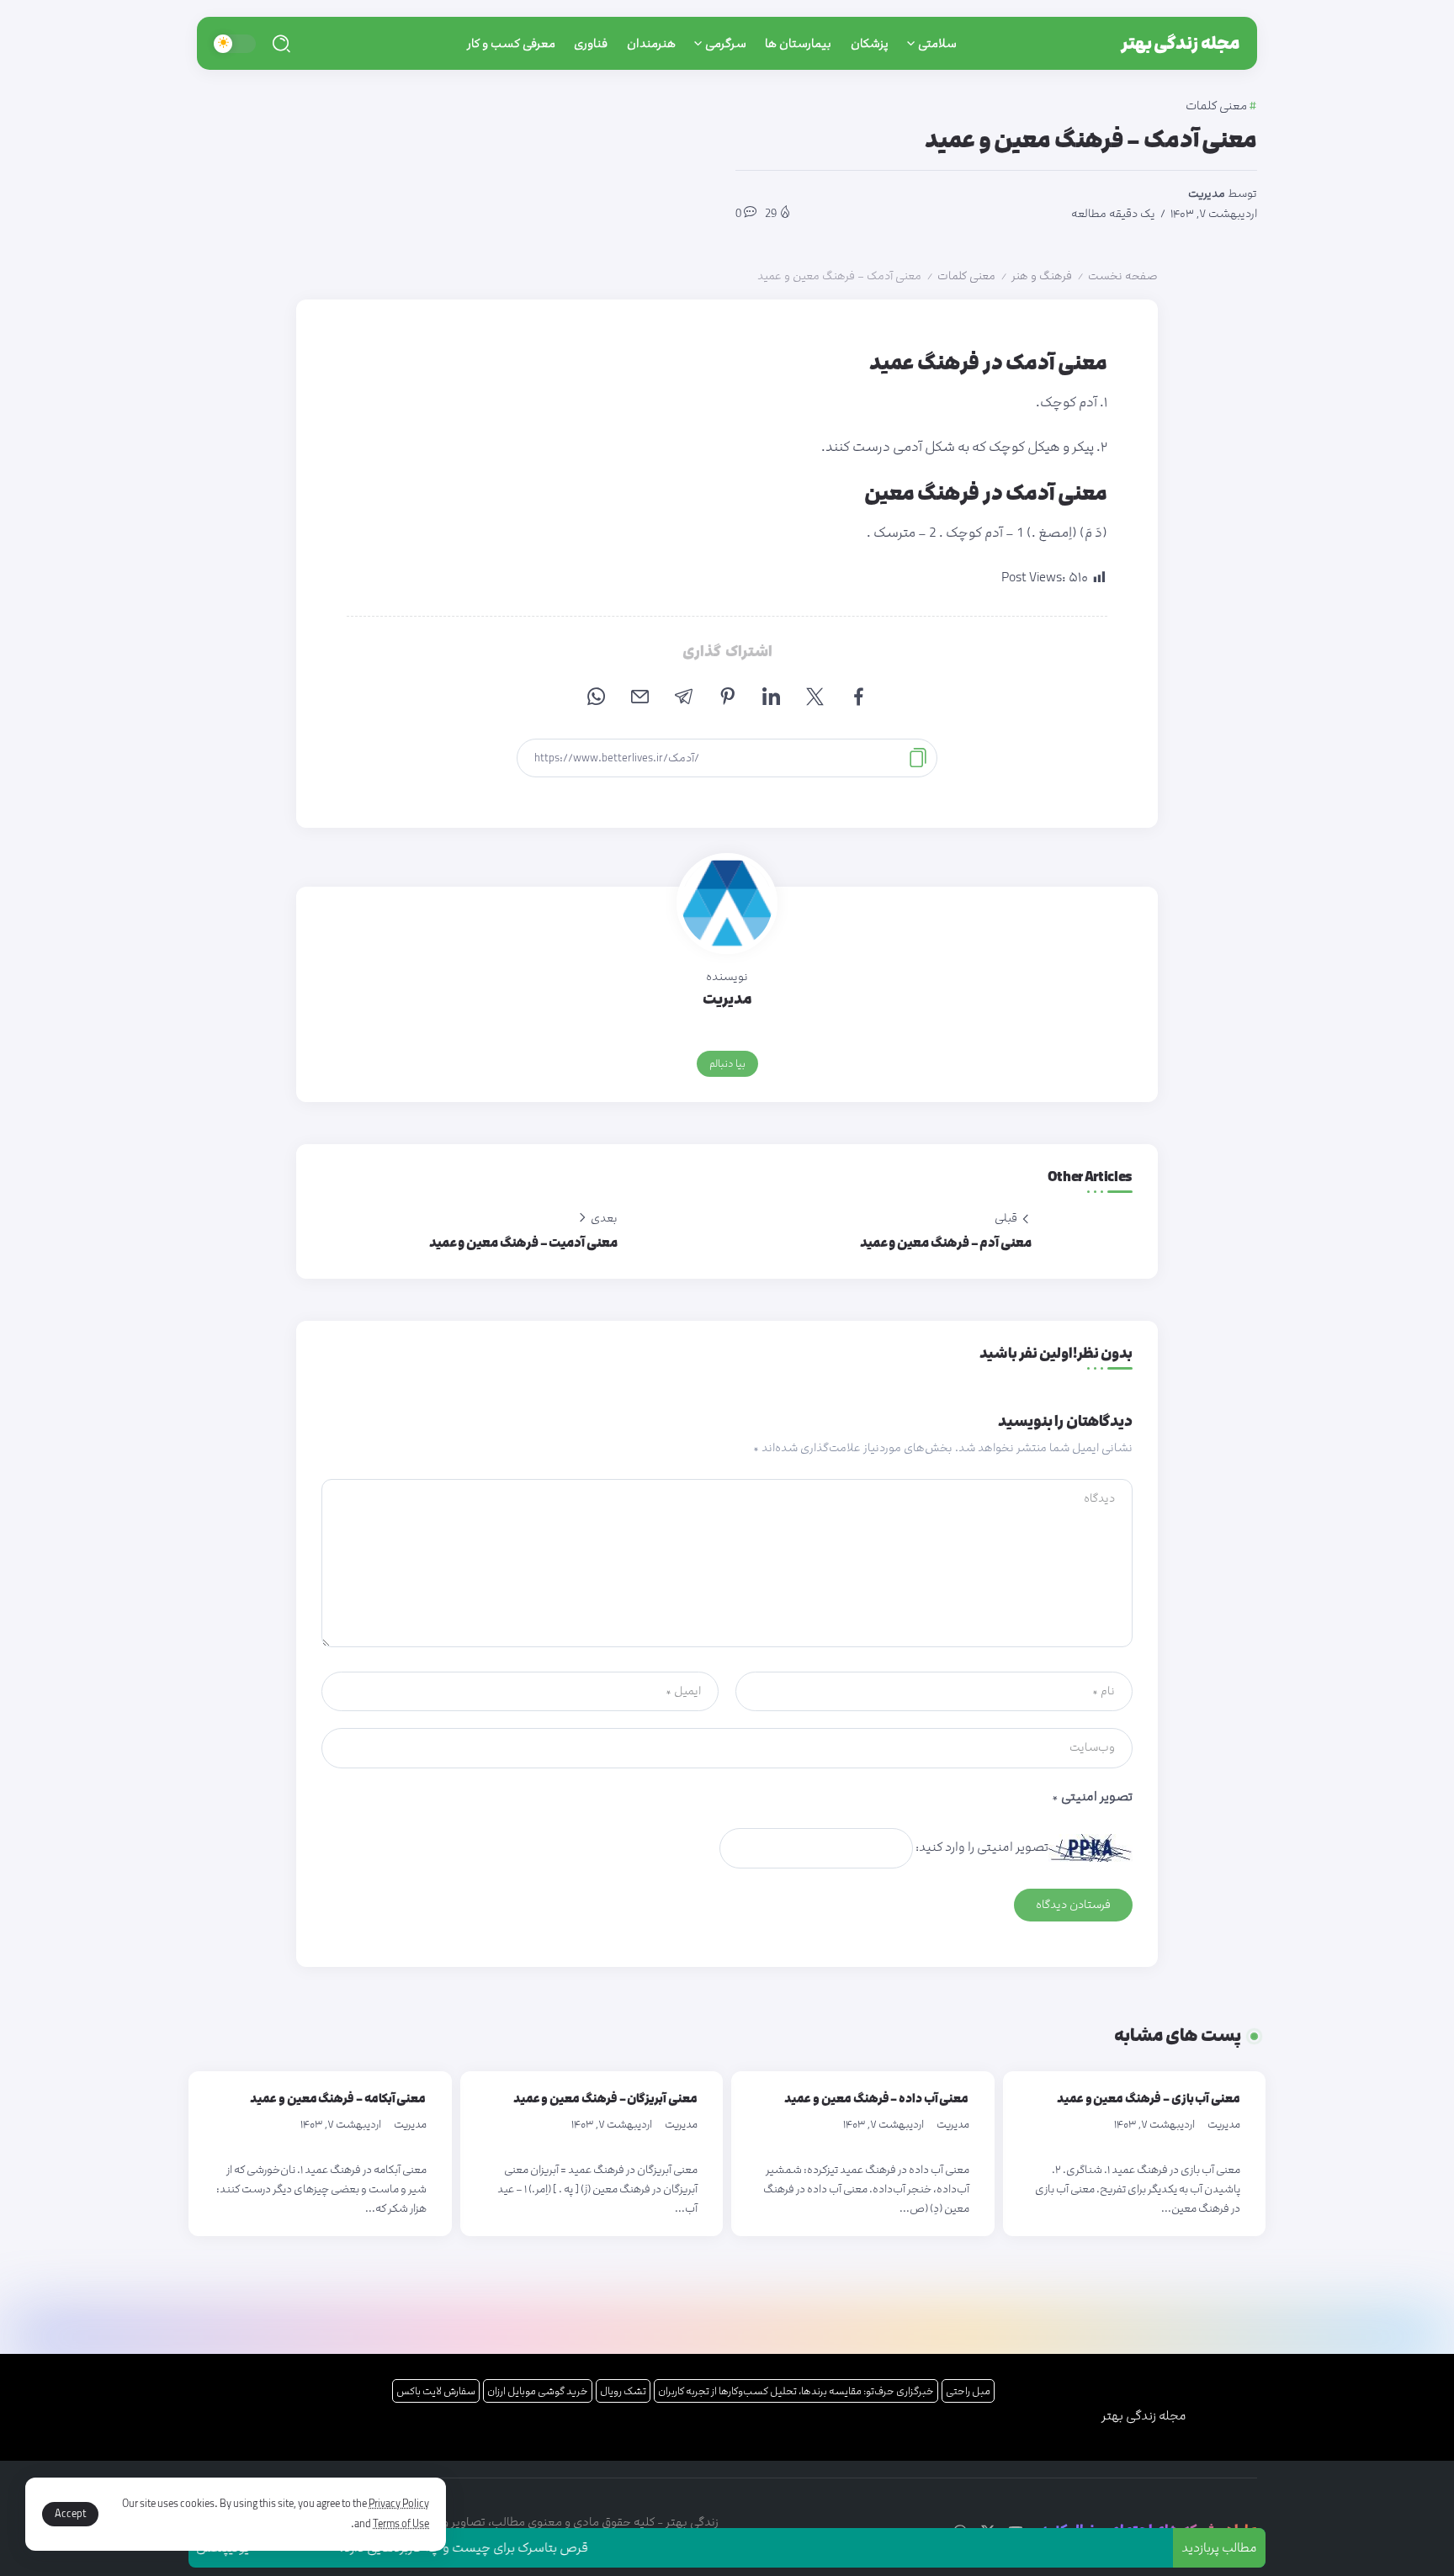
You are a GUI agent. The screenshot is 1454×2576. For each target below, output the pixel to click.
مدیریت (1207, 193)
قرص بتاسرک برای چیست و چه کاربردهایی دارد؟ (508, 2548)
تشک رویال (623, 2391)
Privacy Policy (399, 2504)
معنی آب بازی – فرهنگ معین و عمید (1149, 2099)
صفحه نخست (1123, 276)
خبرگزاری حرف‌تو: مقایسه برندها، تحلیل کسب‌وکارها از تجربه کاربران (796, 2391)
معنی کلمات (966, 276)
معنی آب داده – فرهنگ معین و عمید (876, 2099)
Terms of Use (401, 2524)
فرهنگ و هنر (1042, 276)
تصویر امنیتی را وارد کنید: (982, 1847)
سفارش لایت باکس (436, 2391)
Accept (70, 2514)
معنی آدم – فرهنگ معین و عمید (946, 1243)
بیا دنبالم (727, 1063)
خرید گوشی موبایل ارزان (538, 2391)
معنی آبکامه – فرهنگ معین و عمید (338, 2099)
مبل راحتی (968, 2391)
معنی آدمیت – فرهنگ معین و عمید (523, 1243)
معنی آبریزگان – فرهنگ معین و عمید (605, 2099)
